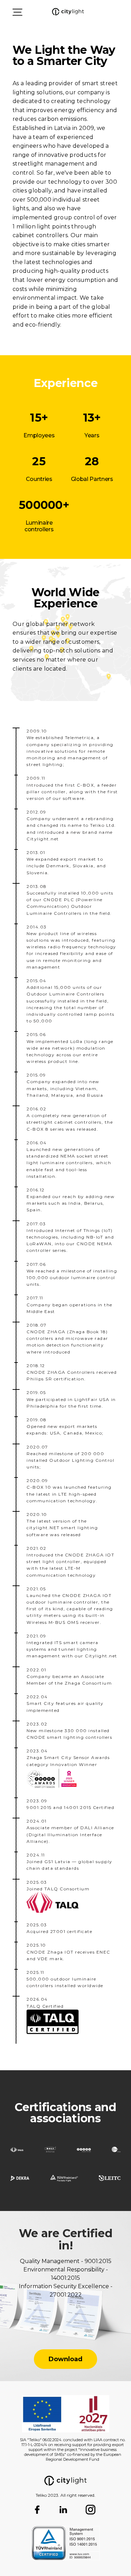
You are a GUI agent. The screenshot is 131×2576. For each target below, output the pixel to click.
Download (65, 2359)
